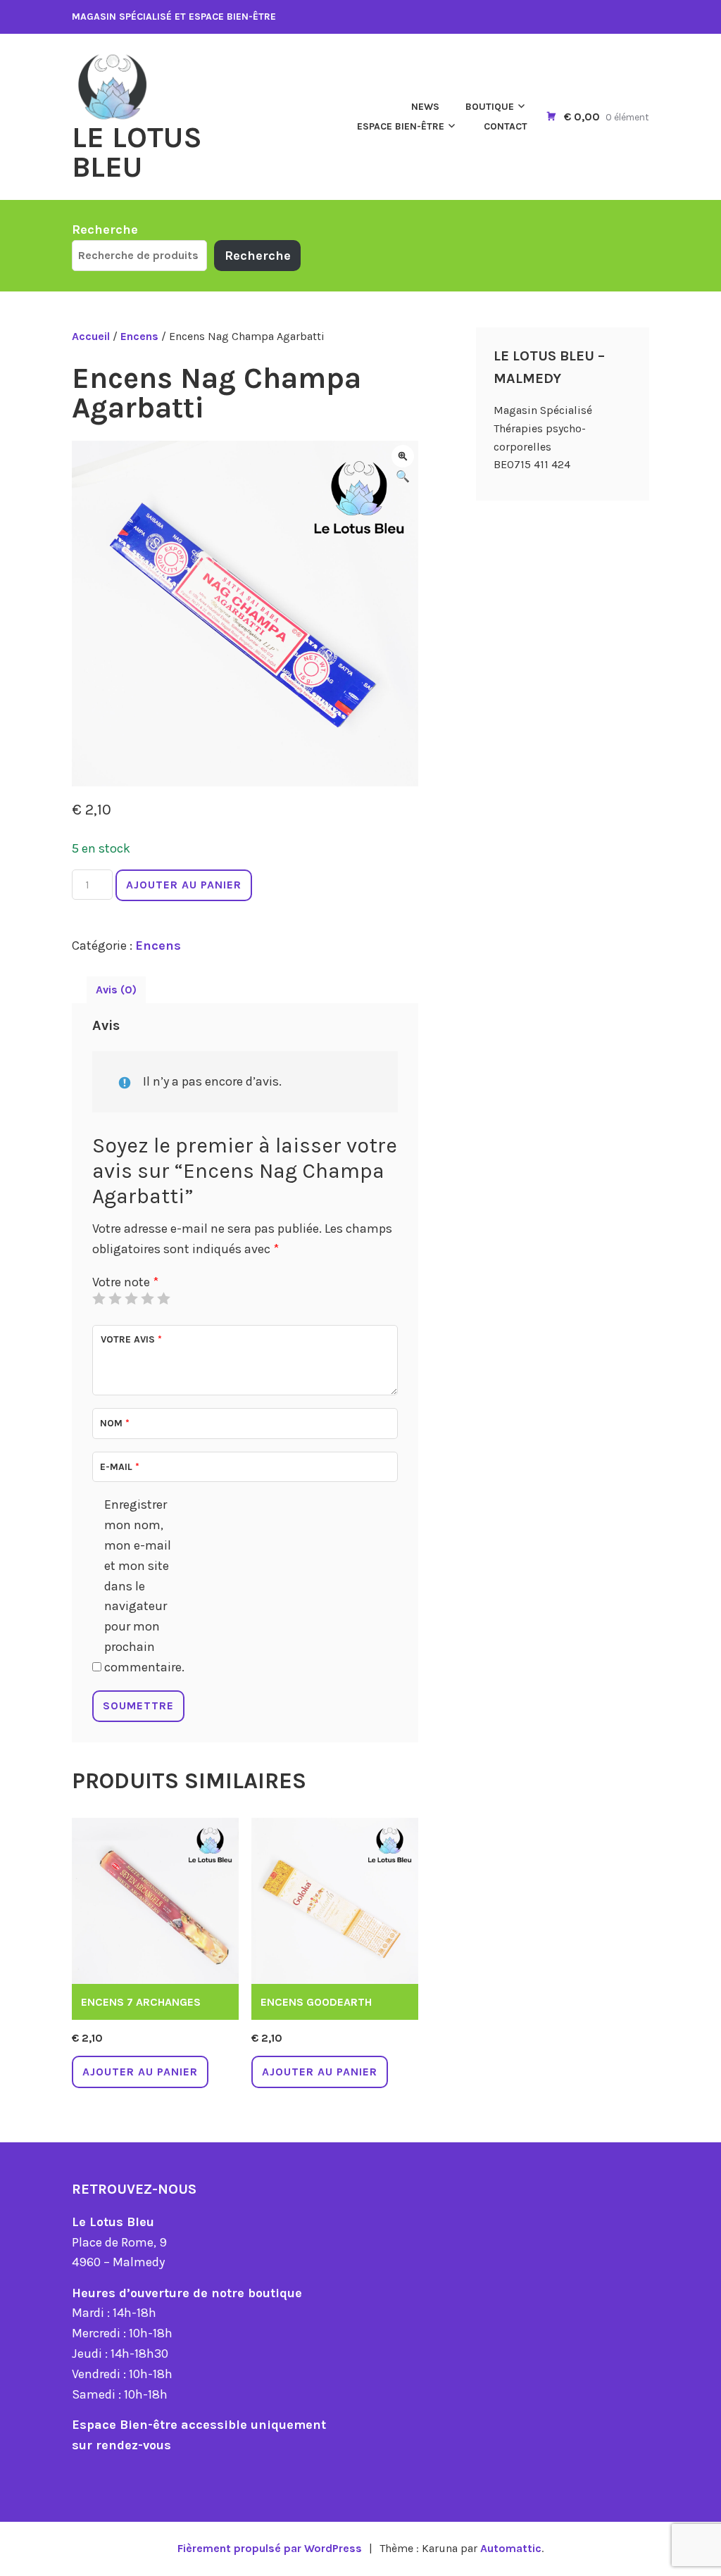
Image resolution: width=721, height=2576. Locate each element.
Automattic (511, 2548)
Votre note (125, 1282)
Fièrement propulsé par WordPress (270, 2548)
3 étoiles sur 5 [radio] (131, 1298)
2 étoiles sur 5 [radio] (115, 1298)
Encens (139, 336)
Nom (115, 1423)
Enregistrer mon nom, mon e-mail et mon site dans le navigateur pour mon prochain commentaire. (143, 1585)
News (425, 107)
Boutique (490, 107)
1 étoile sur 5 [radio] (99, 1298)
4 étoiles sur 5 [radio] (147, 1298)
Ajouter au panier (184, 885)
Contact (506, 126)
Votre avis (131, 1339)
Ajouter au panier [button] (140, 2072)
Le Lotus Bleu (137, 152)
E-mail (120, 1467)
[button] (403, 456)
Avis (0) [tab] (116, 989)
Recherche (105, 230)
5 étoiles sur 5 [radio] (163, 1298)
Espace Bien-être (401, 126)
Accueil (91, 336)
